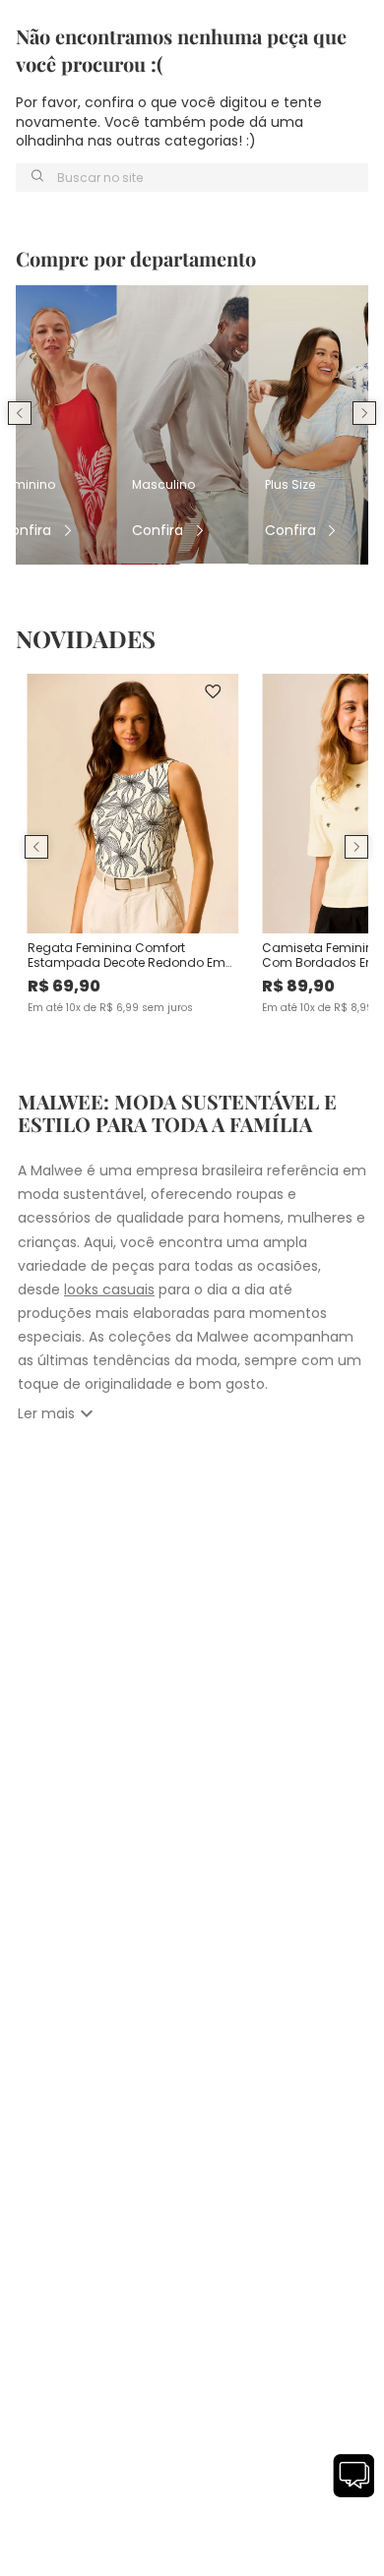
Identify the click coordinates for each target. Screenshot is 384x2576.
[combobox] (192, 178)
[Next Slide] (364, 413)
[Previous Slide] (20, 413)
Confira (26, 531)
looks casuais (109, 1289)
